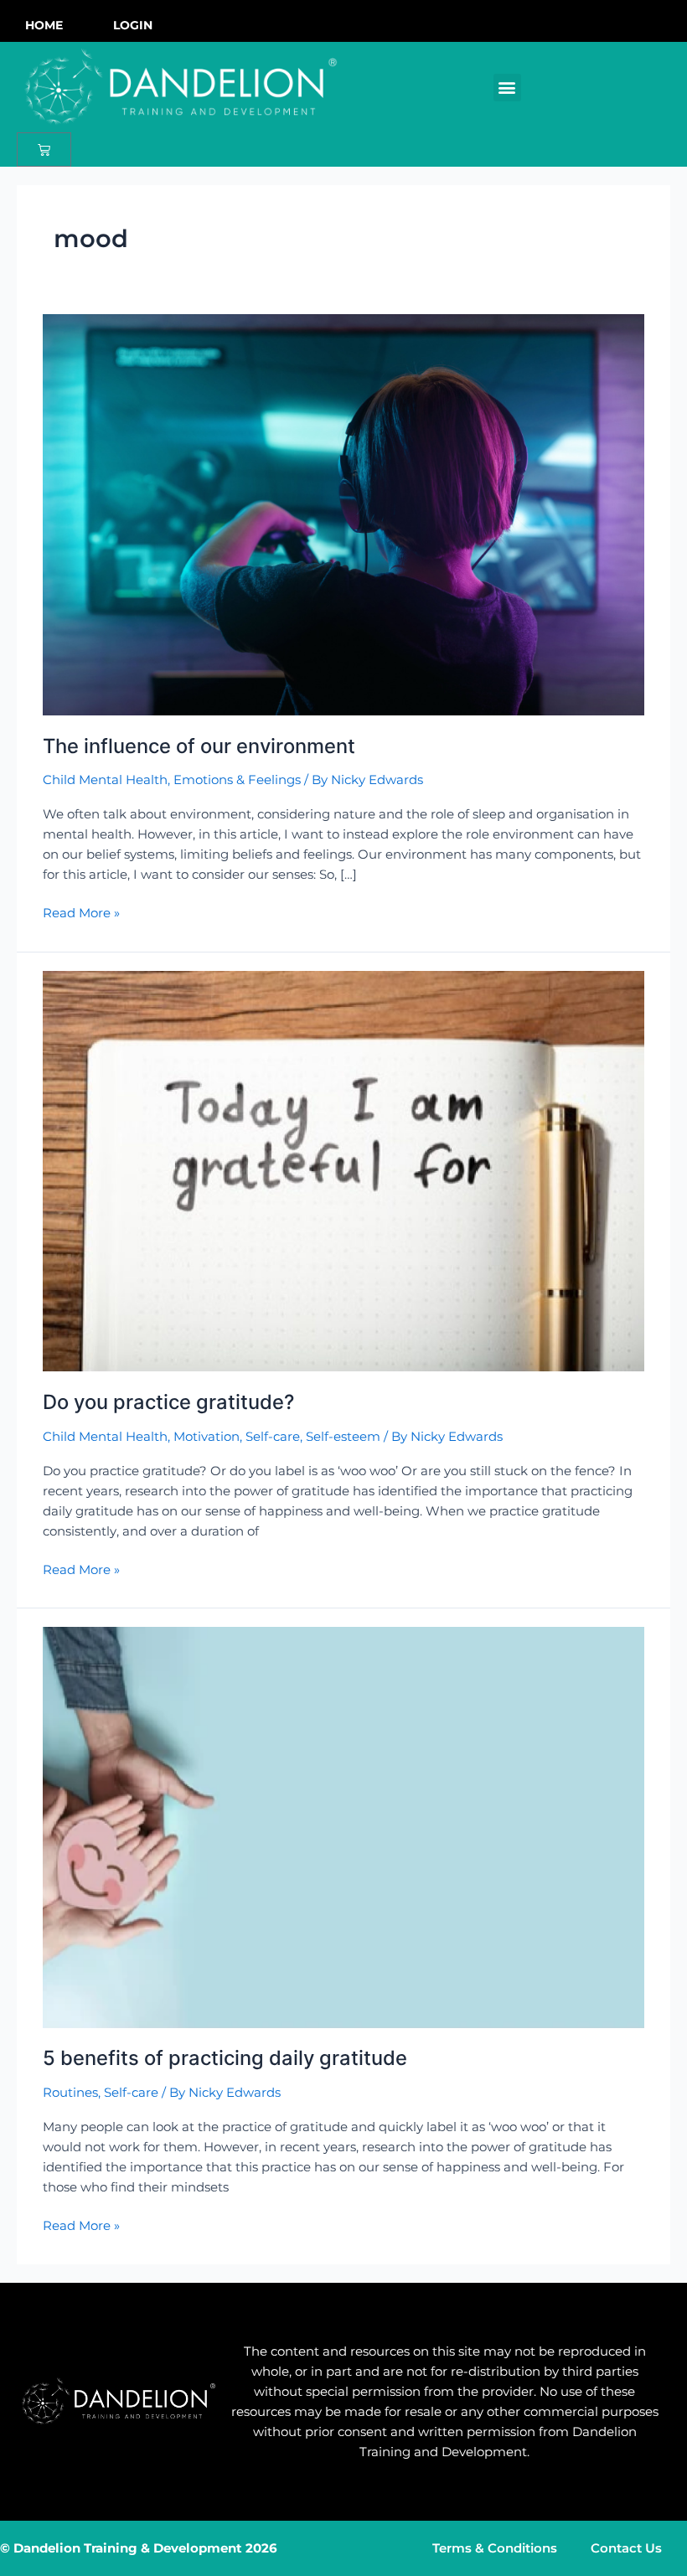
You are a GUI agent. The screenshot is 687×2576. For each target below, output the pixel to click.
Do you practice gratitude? (168, 1402)
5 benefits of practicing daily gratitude (225, 2058)
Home (44, 25)
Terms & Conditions (495, 2548)
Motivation (207, 1437)
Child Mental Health (105, 780)
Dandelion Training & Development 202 (141, 2548)
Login (133, 25)
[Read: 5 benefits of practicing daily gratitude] (343, 1826)
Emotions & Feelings (237, 780)
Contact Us (626, 2548)
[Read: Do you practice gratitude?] (343, 1170)
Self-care (273, 1437)
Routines (70, 2093)
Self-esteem (343, 1437)
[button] (507, 88)
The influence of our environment (199, 746)
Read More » (81, 912)
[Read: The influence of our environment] (343, 514)
